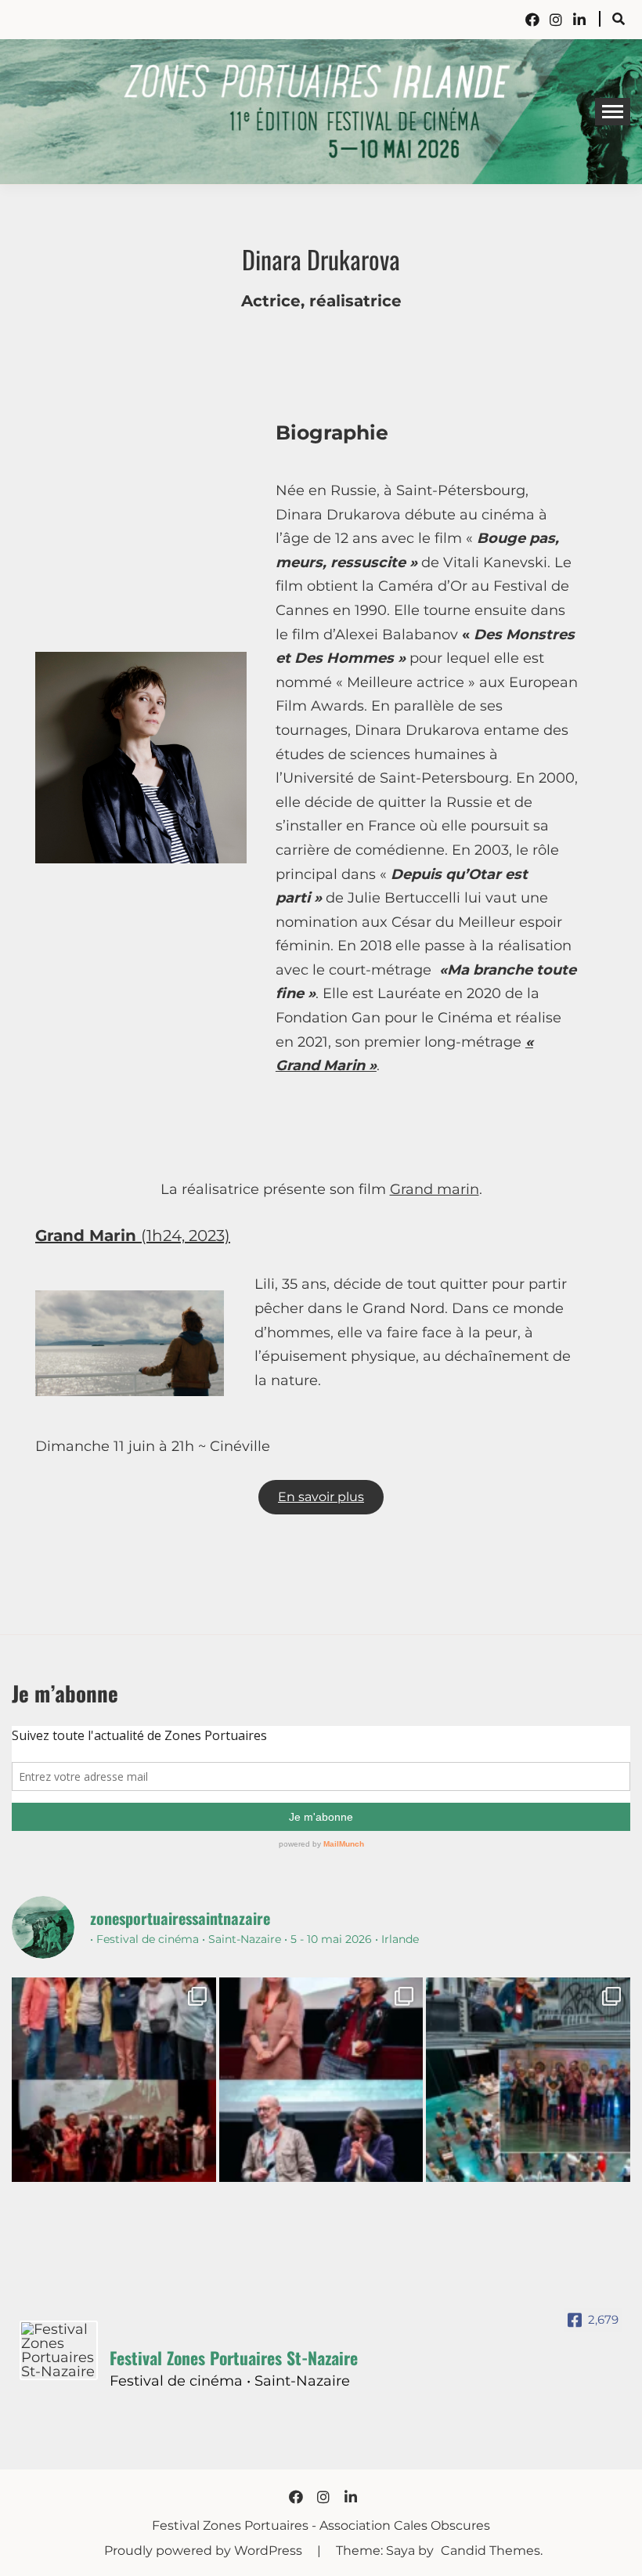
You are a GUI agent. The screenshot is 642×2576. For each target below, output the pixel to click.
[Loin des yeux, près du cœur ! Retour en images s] (321, 2080)
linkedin (579, 20)
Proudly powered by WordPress (205, 2551)
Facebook (532, 20)
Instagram (556, 20)
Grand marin (435, 1189)
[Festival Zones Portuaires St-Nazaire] (59, 2350)
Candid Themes (491, 2551)
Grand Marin (88, 1236)
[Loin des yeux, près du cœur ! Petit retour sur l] (114, 2080)
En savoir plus (321, 1497)
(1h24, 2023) (186, 1236)
